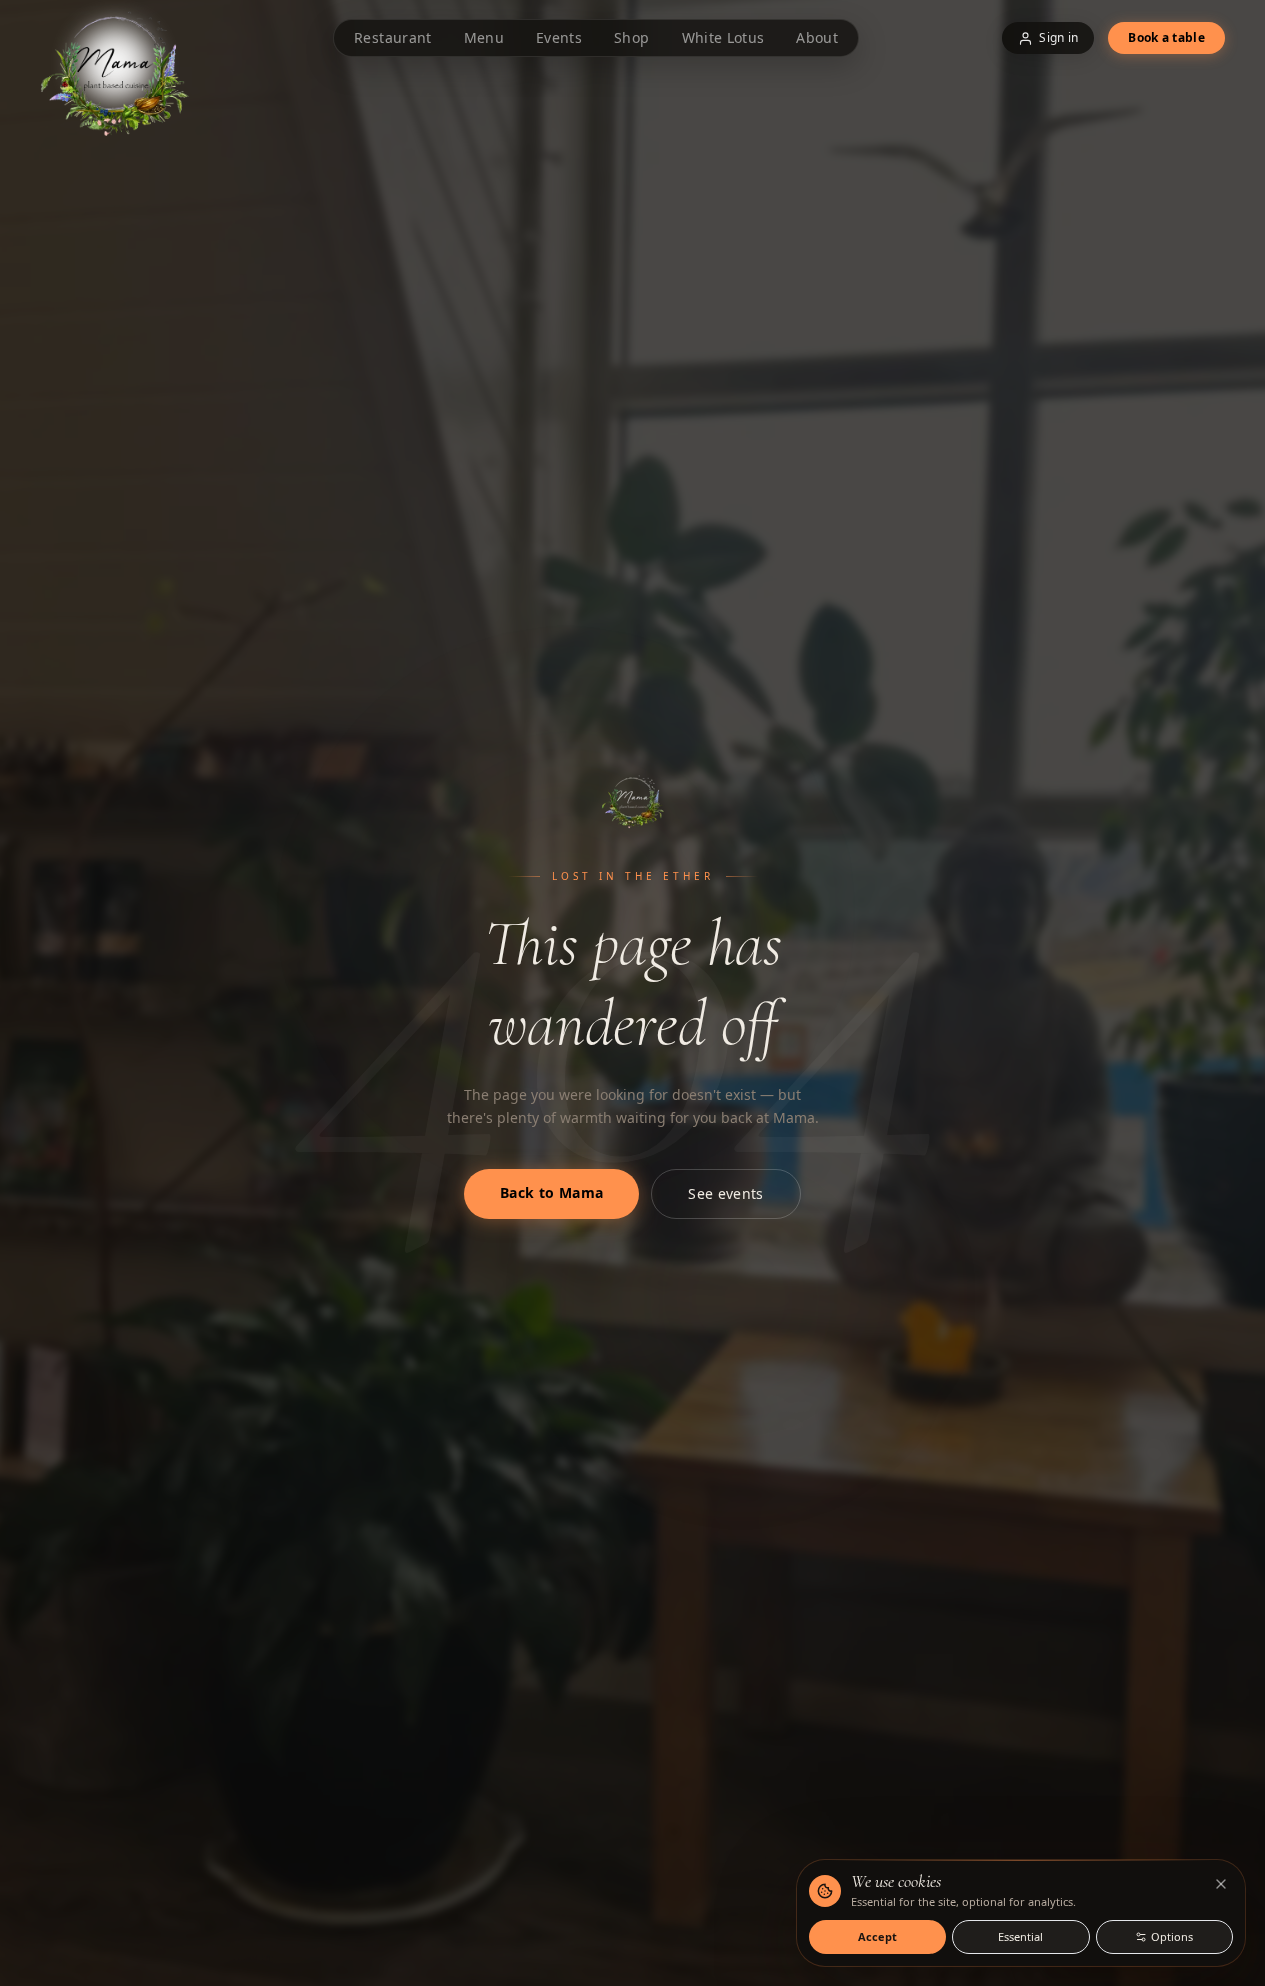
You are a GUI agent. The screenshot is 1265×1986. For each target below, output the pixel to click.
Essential (1020, 1936)
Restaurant (393, 37)
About (817, 37)
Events (559, 37)
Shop (631, 37)
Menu (484, 37)
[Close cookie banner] (1221, 1884)
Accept (877, 1936)
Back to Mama (551, 1192)
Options (1172, 1936)
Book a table (1166, 37)
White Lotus (723, 37)
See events (726, 1193)
